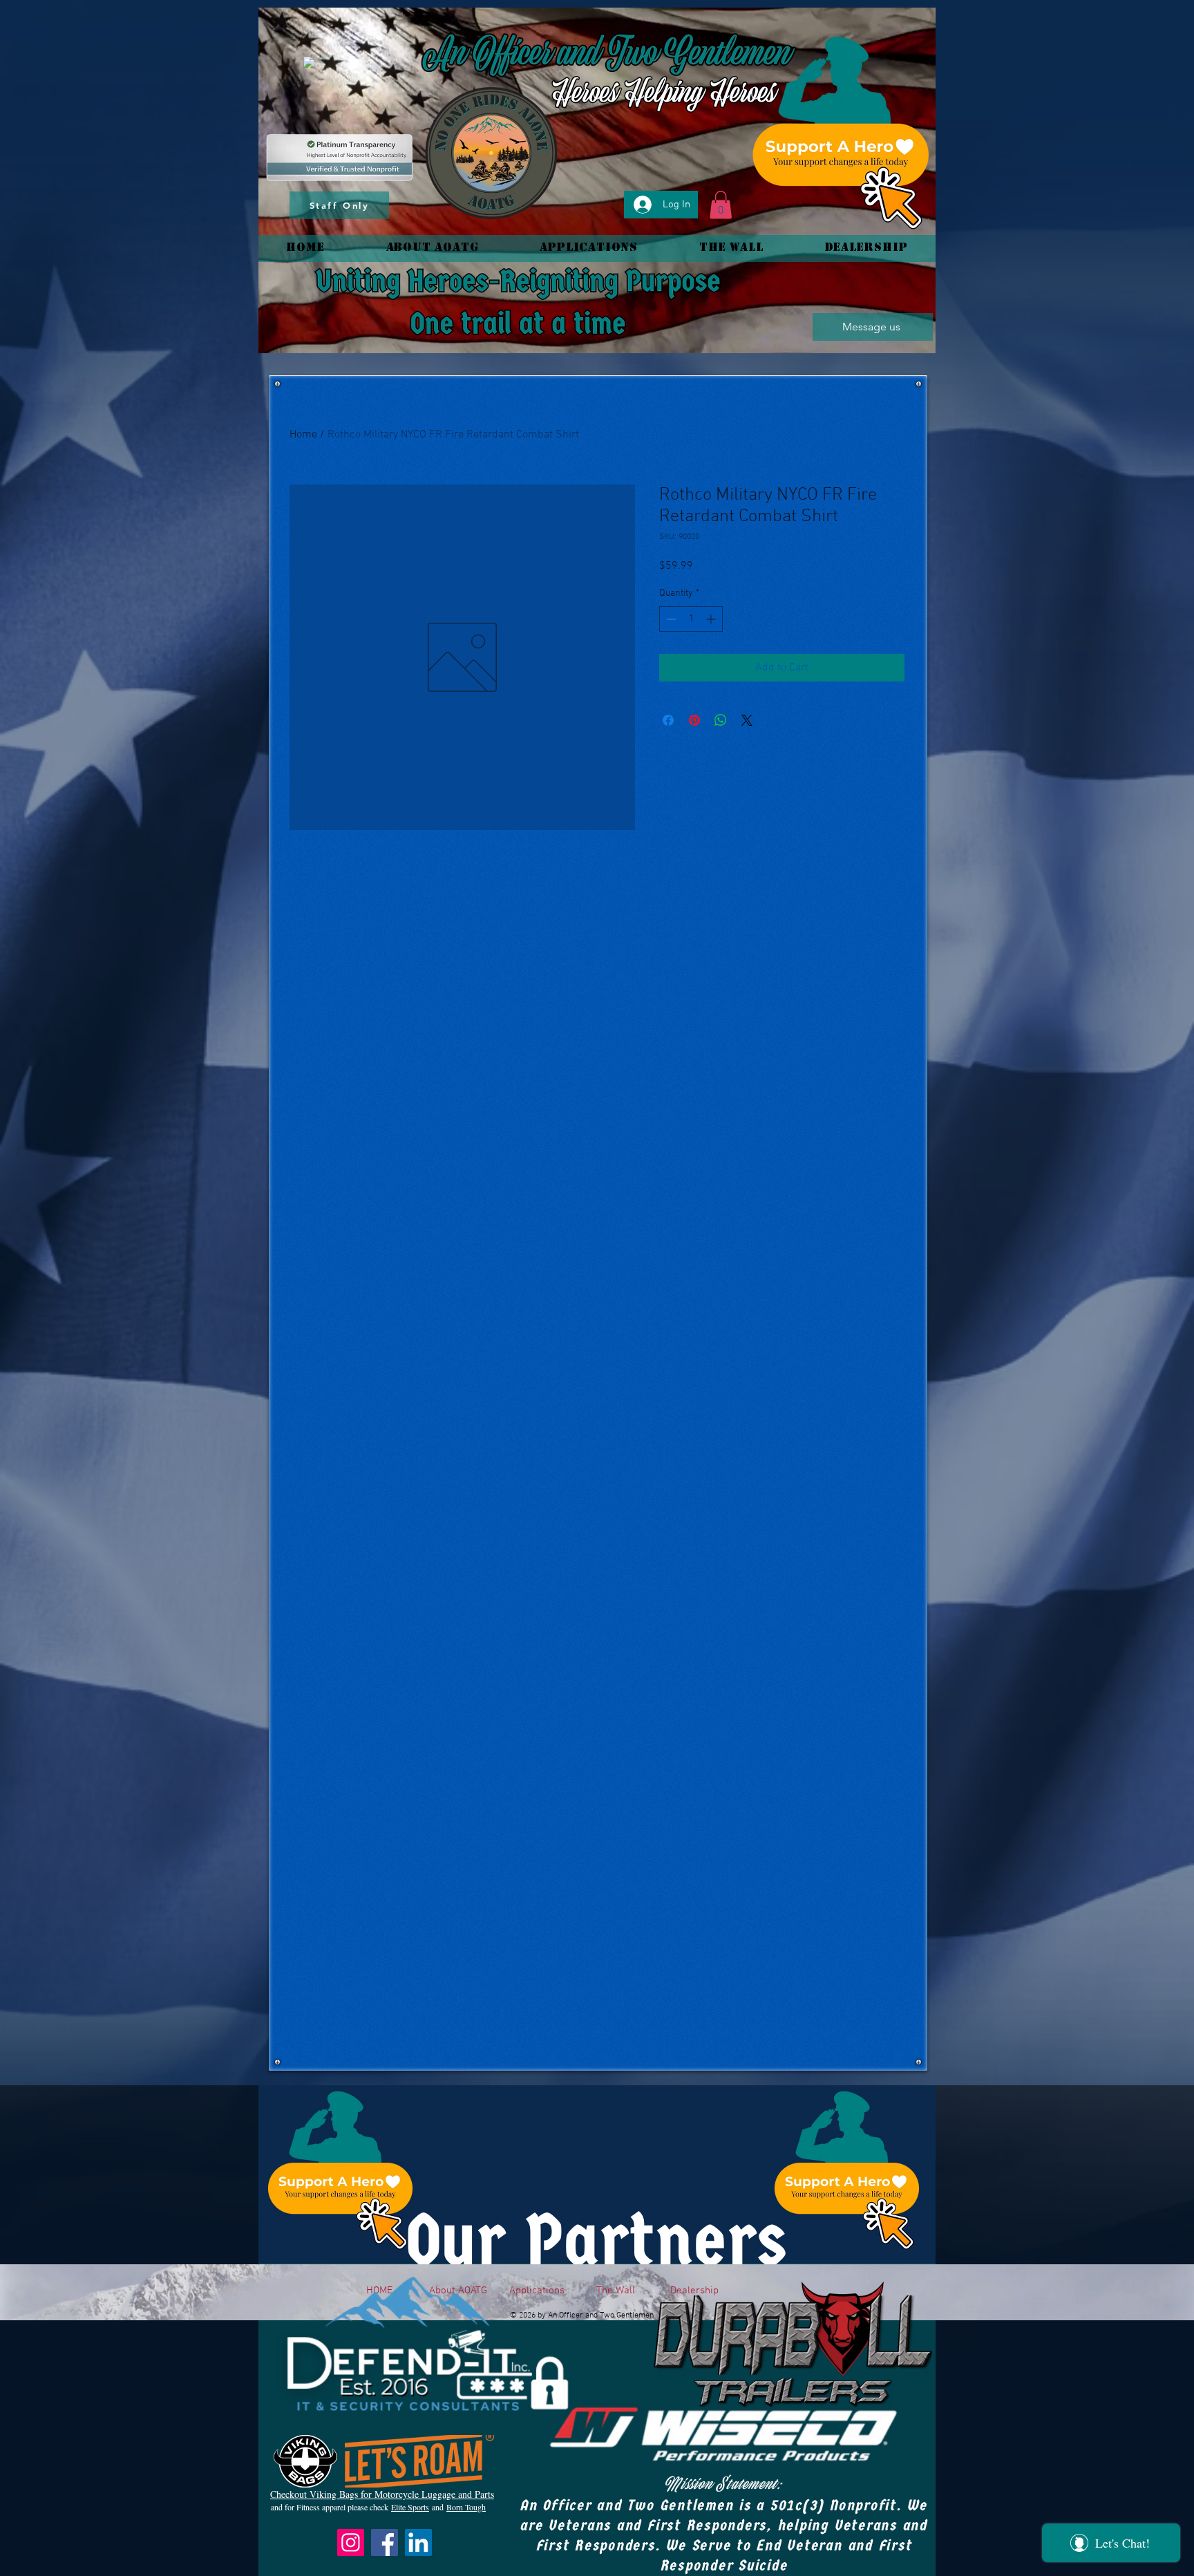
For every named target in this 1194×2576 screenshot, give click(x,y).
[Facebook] (385, 2542)
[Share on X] (747, 720)
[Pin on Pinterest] (694, 720)
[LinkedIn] (418, 2542)
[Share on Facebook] (668, 720)
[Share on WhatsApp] (721, 720)
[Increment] (712, 619)
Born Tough (466, 2507)
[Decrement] (670, 619)
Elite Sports (410, 2507)
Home (303, 435)
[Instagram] (351, 2542)
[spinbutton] (691, 619)
